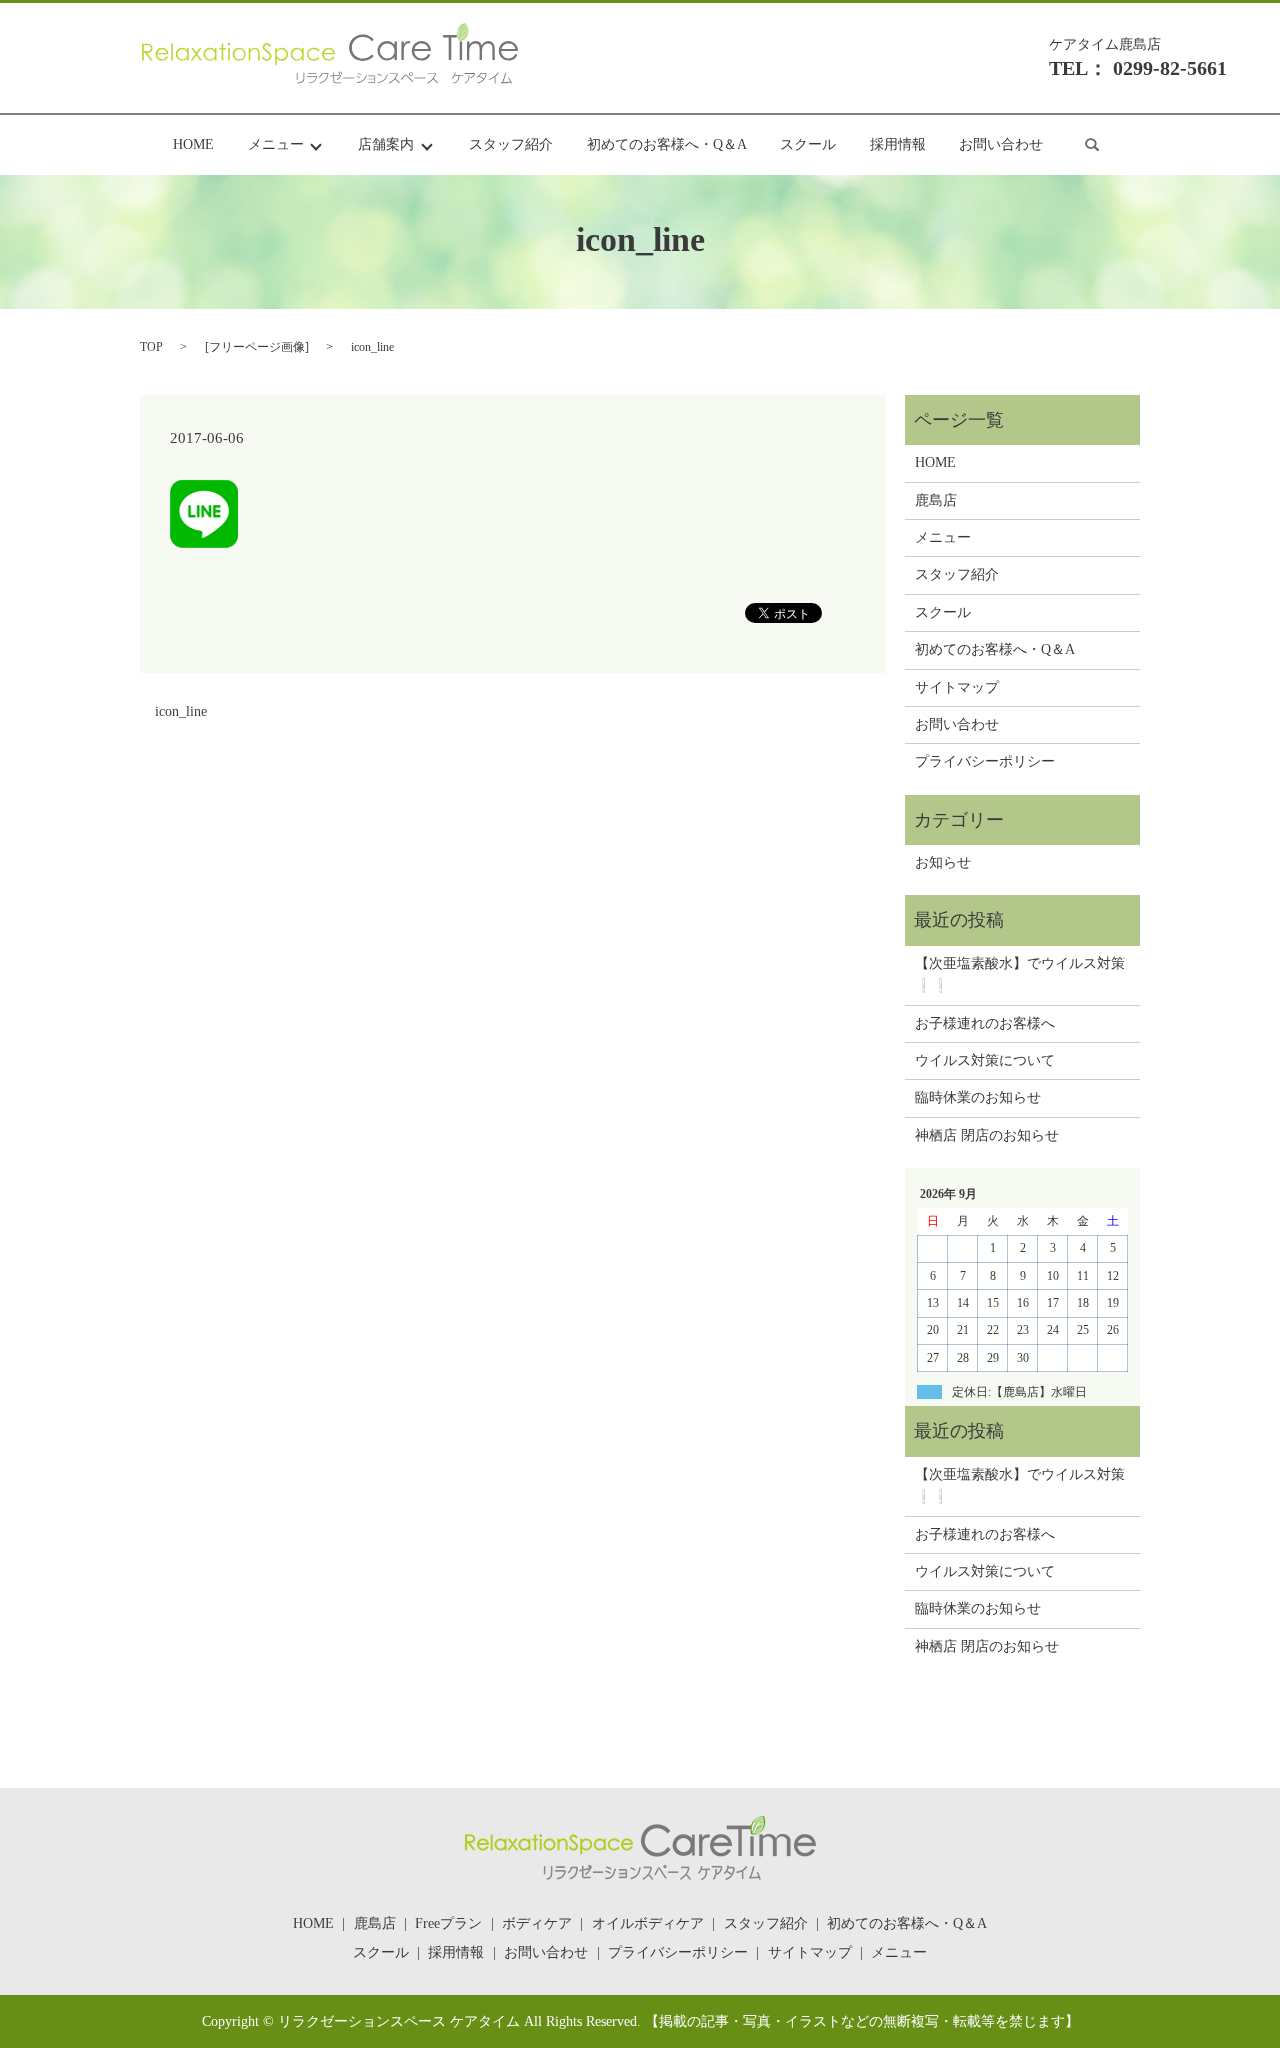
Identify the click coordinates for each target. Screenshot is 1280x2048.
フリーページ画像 (257, 347)
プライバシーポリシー (985, 761)
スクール (808, 145)
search (1092, 145)
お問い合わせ (1001, 145)
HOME (193, 145)
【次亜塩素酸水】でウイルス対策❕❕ (1020, 974)
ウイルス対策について (985, 1060)
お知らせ (943, 862)
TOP (151, 347)
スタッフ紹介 (511, 145)
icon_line (181, 711)
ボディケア (537, 1923)
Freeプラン (448, 1923)
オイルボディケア (648, 1923)
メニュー (276, 145)
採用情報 (898, 145)
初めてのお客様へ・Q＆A (667, 145)
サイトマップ (957, 687)
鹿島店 (936, 500)
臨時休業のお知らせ (978, 1097)
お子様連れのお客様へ (985, 1023)
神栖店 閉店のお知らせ (987, 1135)
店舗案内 (386, 145)
